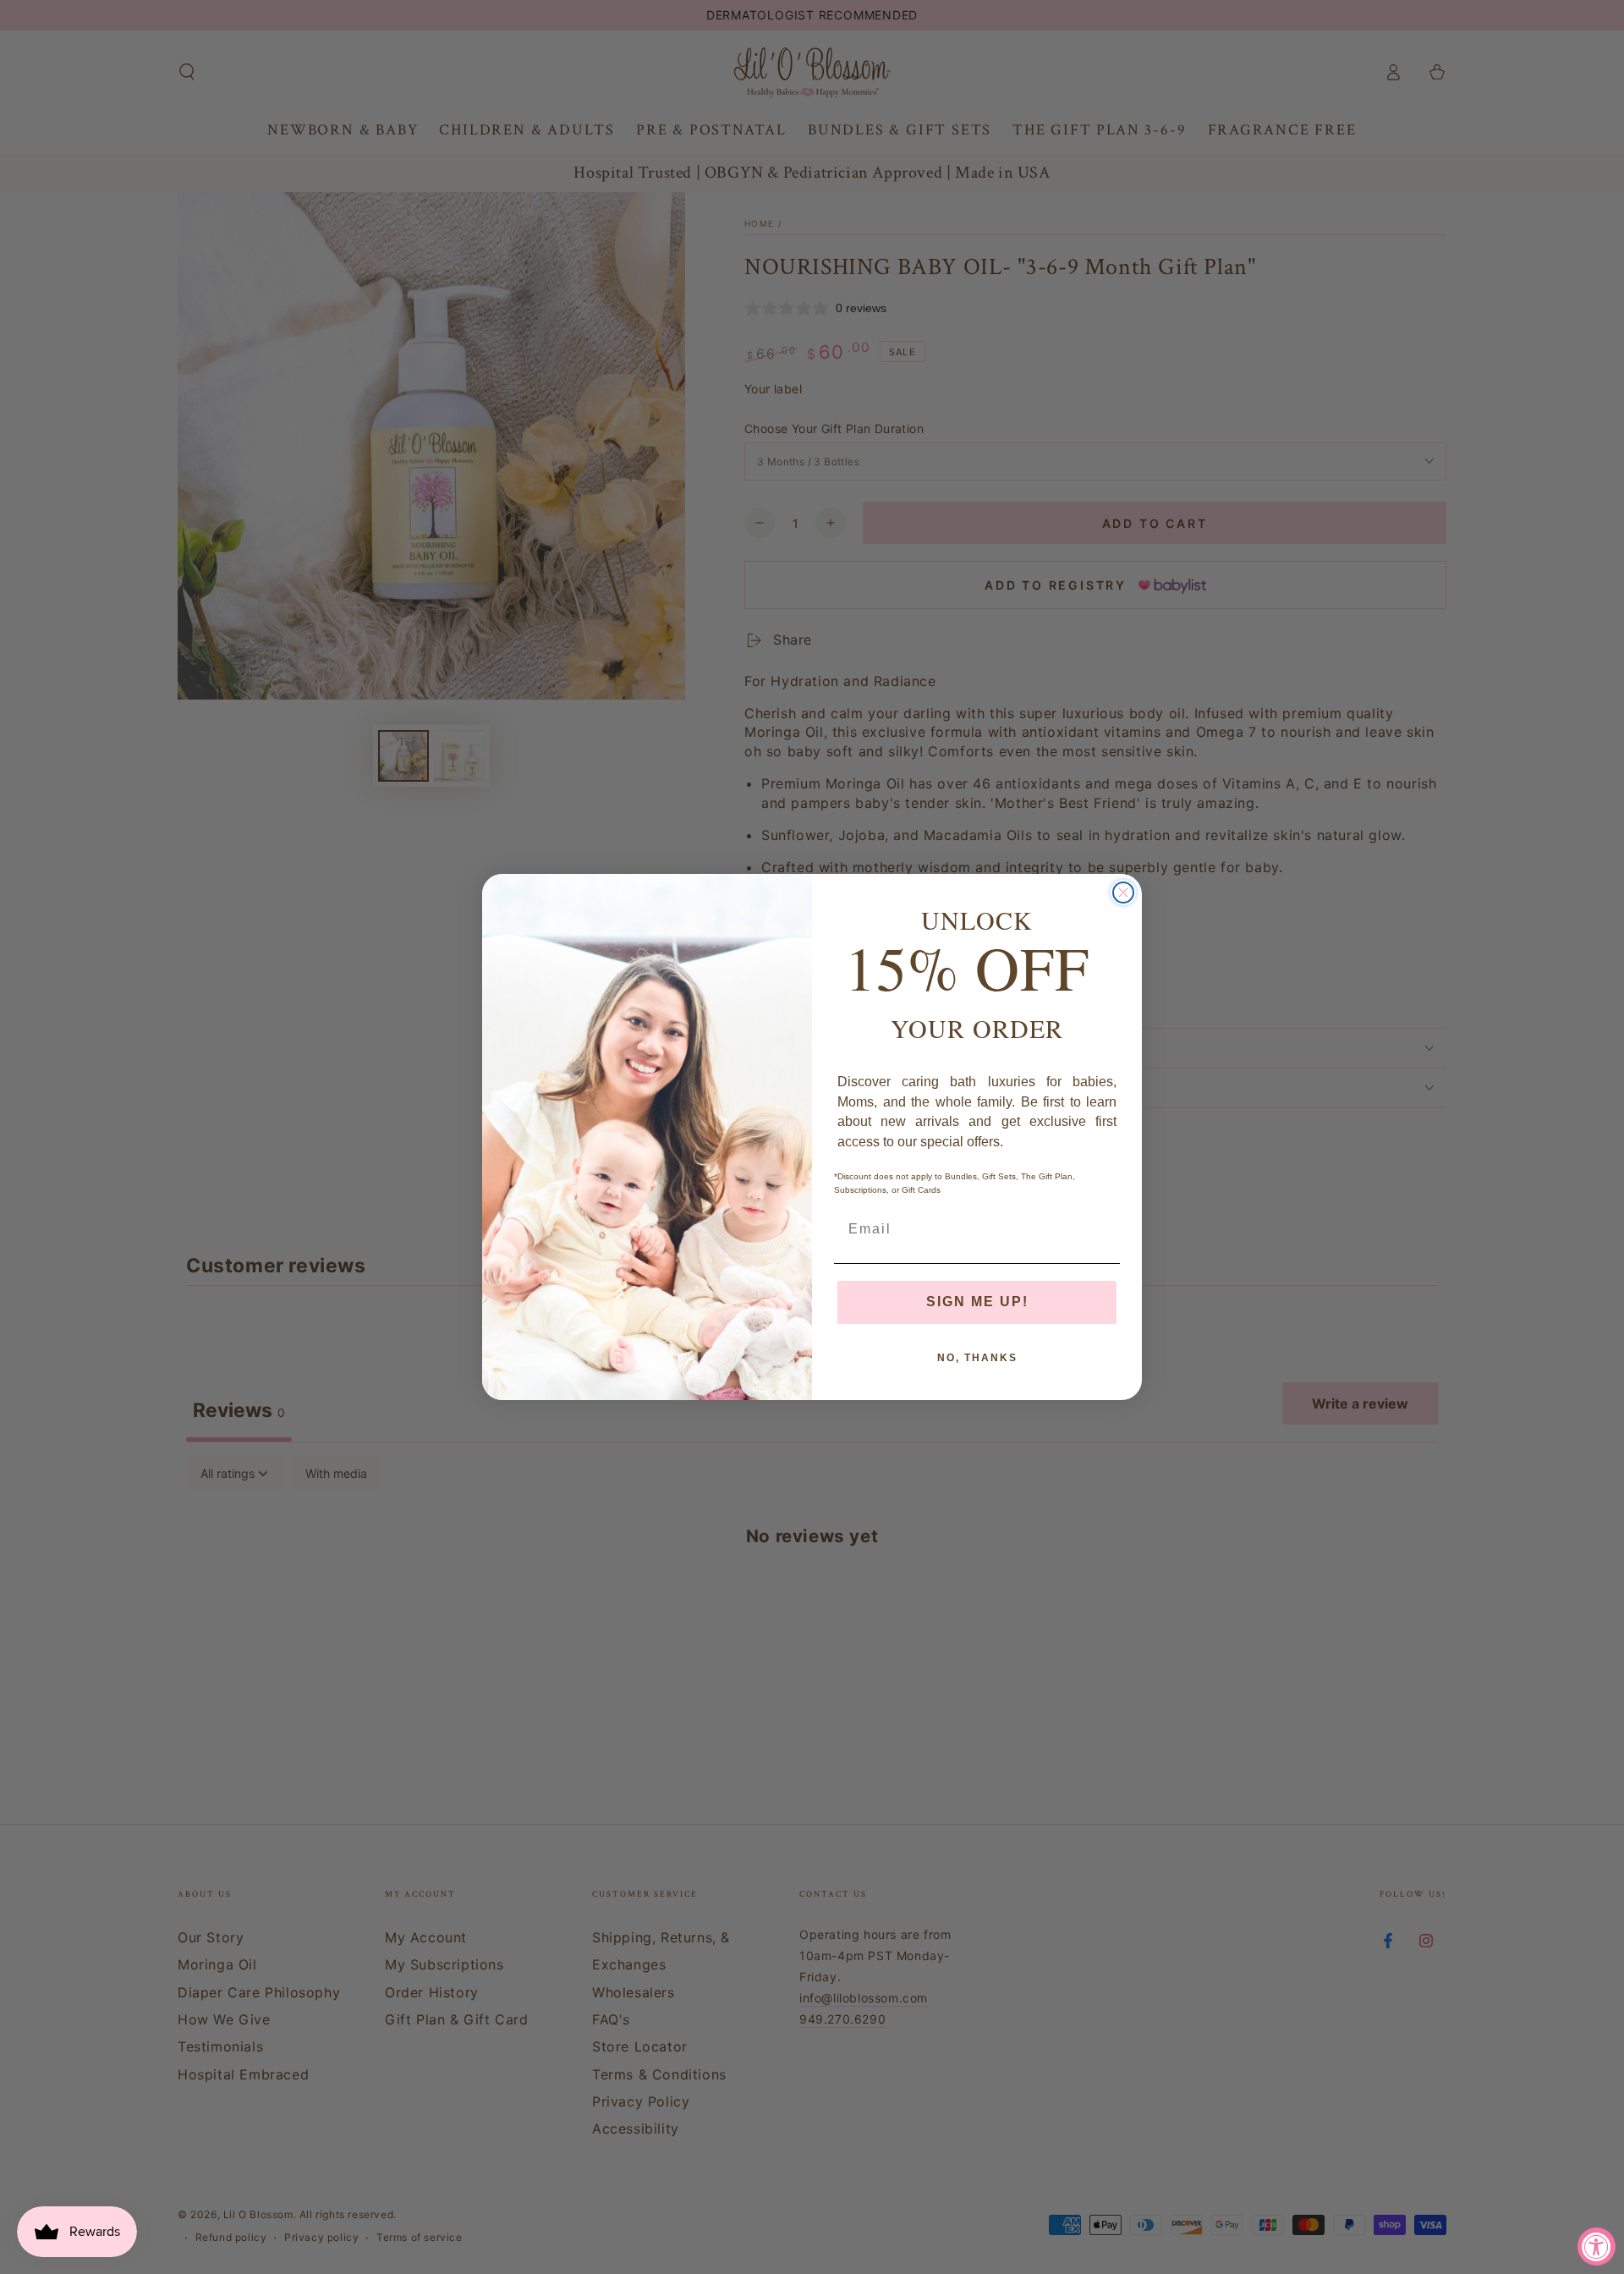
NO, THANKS (977, 1358)
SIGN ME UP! (977, 1302)
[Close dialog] (1123, 893)
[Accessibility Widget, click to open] (1597, 2247)
